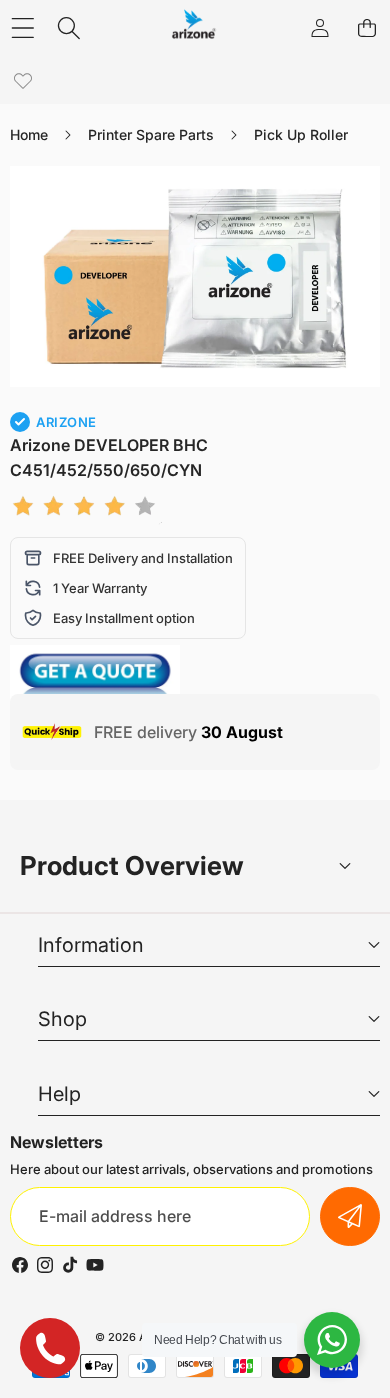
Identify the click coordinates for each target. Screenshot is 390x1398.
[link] (22, 81)
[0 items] (366, 27)
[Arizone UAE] (194, 27)
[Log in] (319, 27)
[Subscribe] (350, 1217)
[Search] (69, 27)
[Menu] (22, 27)
